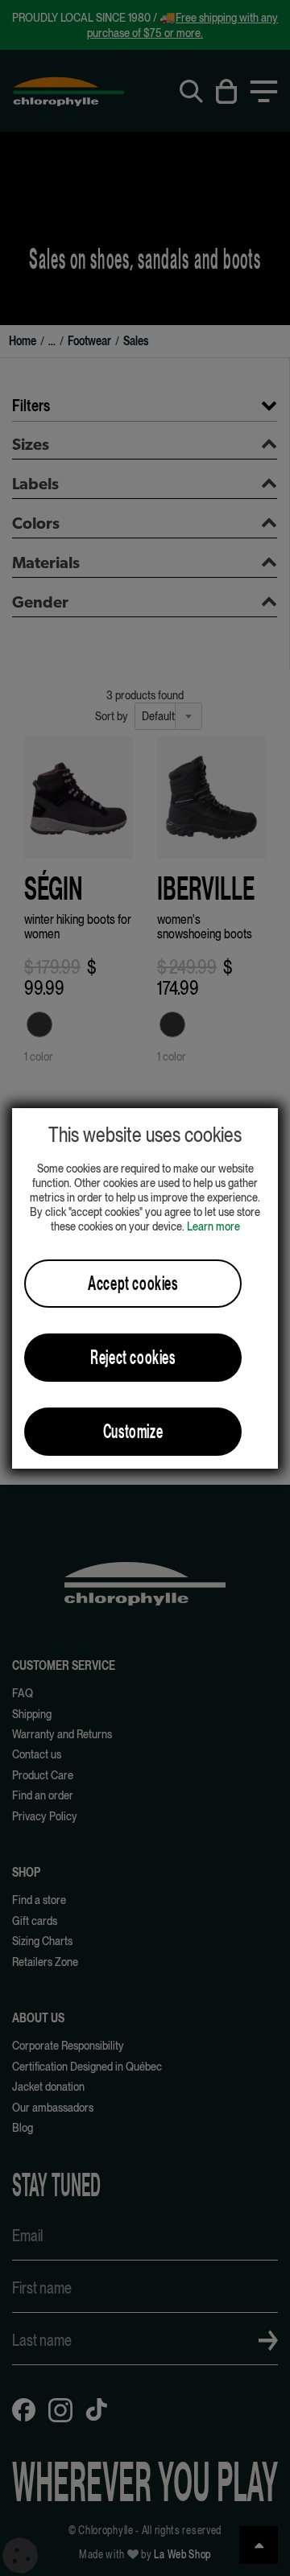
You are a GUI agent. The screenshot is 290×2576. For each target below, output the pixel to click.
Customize (133, 1431)
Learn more (213, 1226)
